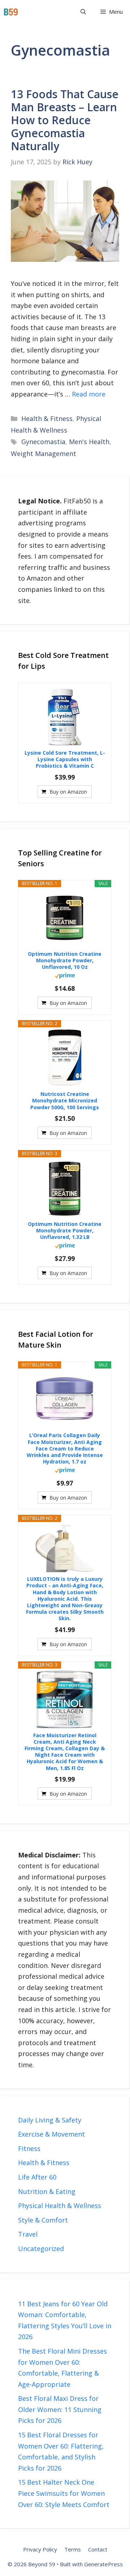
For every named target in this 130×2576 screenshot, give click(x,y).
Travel (28, 2234)
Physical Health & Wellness (60, 2206)
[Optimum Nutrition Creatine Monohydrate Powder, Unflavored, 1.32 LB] (65, 1188)
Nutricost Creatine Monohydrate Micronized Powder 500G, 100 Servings (65, 1101)
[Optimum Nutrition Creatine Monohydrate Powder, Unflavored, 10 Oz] (65, 918)
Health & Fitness (47, 419)
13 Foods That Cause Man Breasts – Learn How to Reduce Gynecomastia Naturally (65, 120)
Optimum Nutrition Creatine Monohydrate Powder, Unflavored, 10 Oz (65, 960)
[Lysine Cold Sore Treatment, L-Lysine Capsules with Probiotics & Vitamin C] (65, 717)
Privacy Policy (40, 2549)
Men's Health (89, 442)
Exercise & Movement (51, 2134)
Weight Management (44, 454)
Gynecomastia (43, 442)
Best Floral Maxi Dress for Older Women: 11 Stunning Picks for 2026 (60, 2409)
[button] (83, 12)
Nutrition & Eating (47, 2191)
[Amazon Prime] (65, 976)
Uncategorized (41, 2248)
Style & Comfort (43, 2220)
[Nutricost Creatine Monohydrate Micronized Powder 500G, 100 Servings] (65, 1058)
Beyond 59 (45, 12)
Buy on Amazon (68, 792)
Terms (73, 2549)
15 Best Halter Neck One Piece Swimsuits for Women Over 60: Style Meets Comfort (64, 2493)
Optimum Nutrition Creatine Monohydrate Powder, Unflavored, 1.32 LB (65, 1231)
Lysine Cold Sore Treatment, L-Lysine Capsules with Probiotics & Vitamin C (65, 759)
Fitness (29, 2148)
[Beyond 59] (11, 12)
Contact (98, 2549)
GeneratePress (103, 2564)
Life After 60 (37, 2177)
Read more (89, 394)
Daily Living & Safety (50, 2120)
